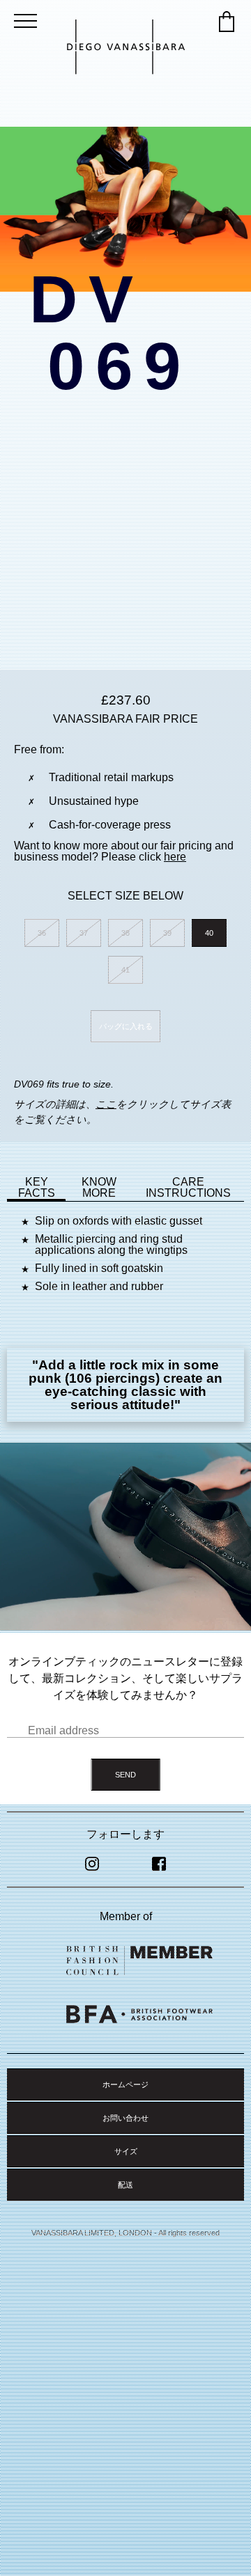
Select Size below (125, 896)
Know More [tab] (99, 1187)
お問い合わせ (125, 2118)
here (175, 857)
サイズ (126, 2151)
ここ (106, 1104)
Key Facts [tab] (37, 1187)
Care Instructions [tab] (188, 1187)
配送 (125, 2185)
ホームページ (125, 2084)
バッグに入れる (126, 1026)
